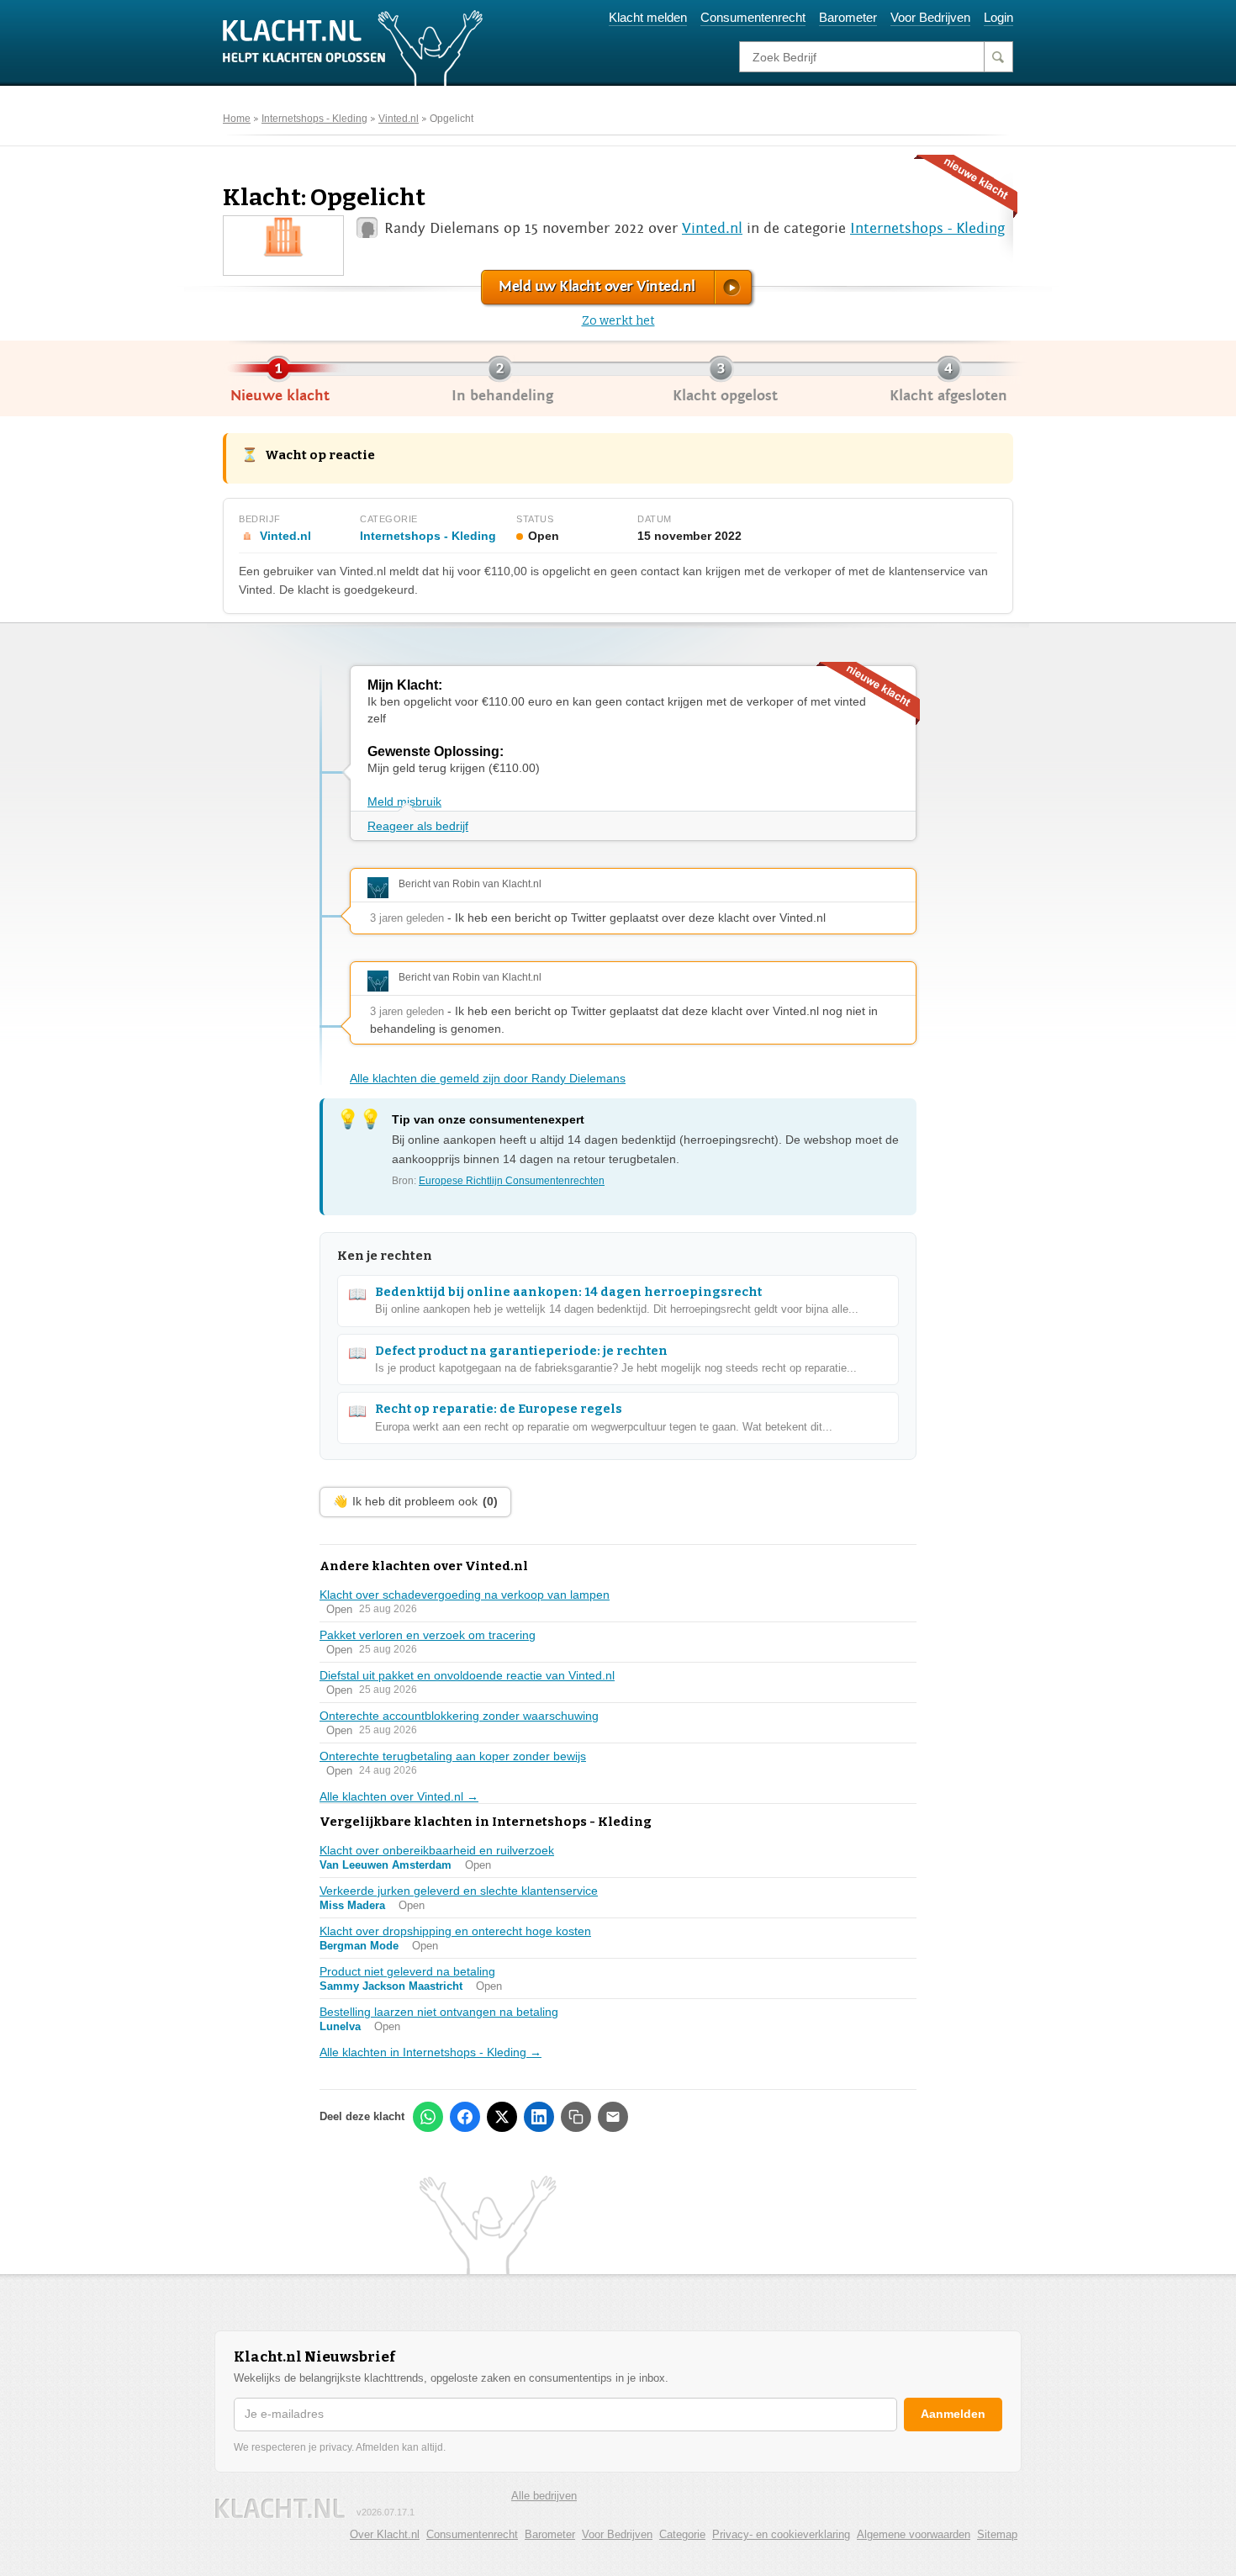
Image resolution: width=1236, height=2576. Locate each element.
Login (998, 17)
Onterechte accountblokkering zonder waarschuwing (459, 1716)
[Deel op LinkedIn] (539, 2117)
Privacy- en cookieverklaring (781, 2534)
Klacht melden (648, 17)
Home (237, 119)
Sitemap (997, 2534)
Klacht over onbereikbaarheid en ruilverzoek (437, 1850)
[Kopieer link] (576, 2117)
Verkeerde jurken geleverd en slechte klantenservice (459, 1891)
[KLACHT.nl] (353, 47)
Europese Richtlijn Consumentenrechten (512, 1181)
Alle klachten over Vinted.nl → (399, 1796)
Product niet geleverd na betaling (407, 1971)
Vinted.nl (399, 119)
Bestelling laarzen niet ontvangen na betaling (439, 2012)
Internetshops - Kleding (314, 119)
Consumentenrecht (753, 17)
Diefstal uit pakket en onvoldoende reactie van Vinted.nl (467, 1675)
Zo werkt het (618, 321)
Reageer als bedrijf (418, 826)
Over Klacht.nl (385, 2534)
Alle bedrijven (544, 2496)
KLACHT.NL (280, 2508)
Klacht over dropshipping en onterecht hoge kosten (455, 1931)
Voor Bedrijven (930, 17)
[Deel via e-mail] (613, 2117)
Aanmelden (953, 2414)
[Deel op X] (502, 2117)
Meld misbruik (404, 801)
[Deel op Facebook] (465, 2117)
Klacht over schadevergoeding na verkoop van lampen (465, 1595)
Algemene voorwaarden (914, 2534)
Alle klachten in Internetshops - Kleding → (430, 2052)
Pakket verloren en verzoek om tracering (428, 1635)
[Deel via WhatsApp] (428, 2117)
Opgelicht (452, 119)
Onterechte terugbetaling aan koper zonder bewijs (453, 1756)
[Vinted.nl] (284, 236)
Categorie (682, 2534)
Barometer (848, 17)
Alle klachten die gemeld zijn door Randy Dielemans (488, 1078)
